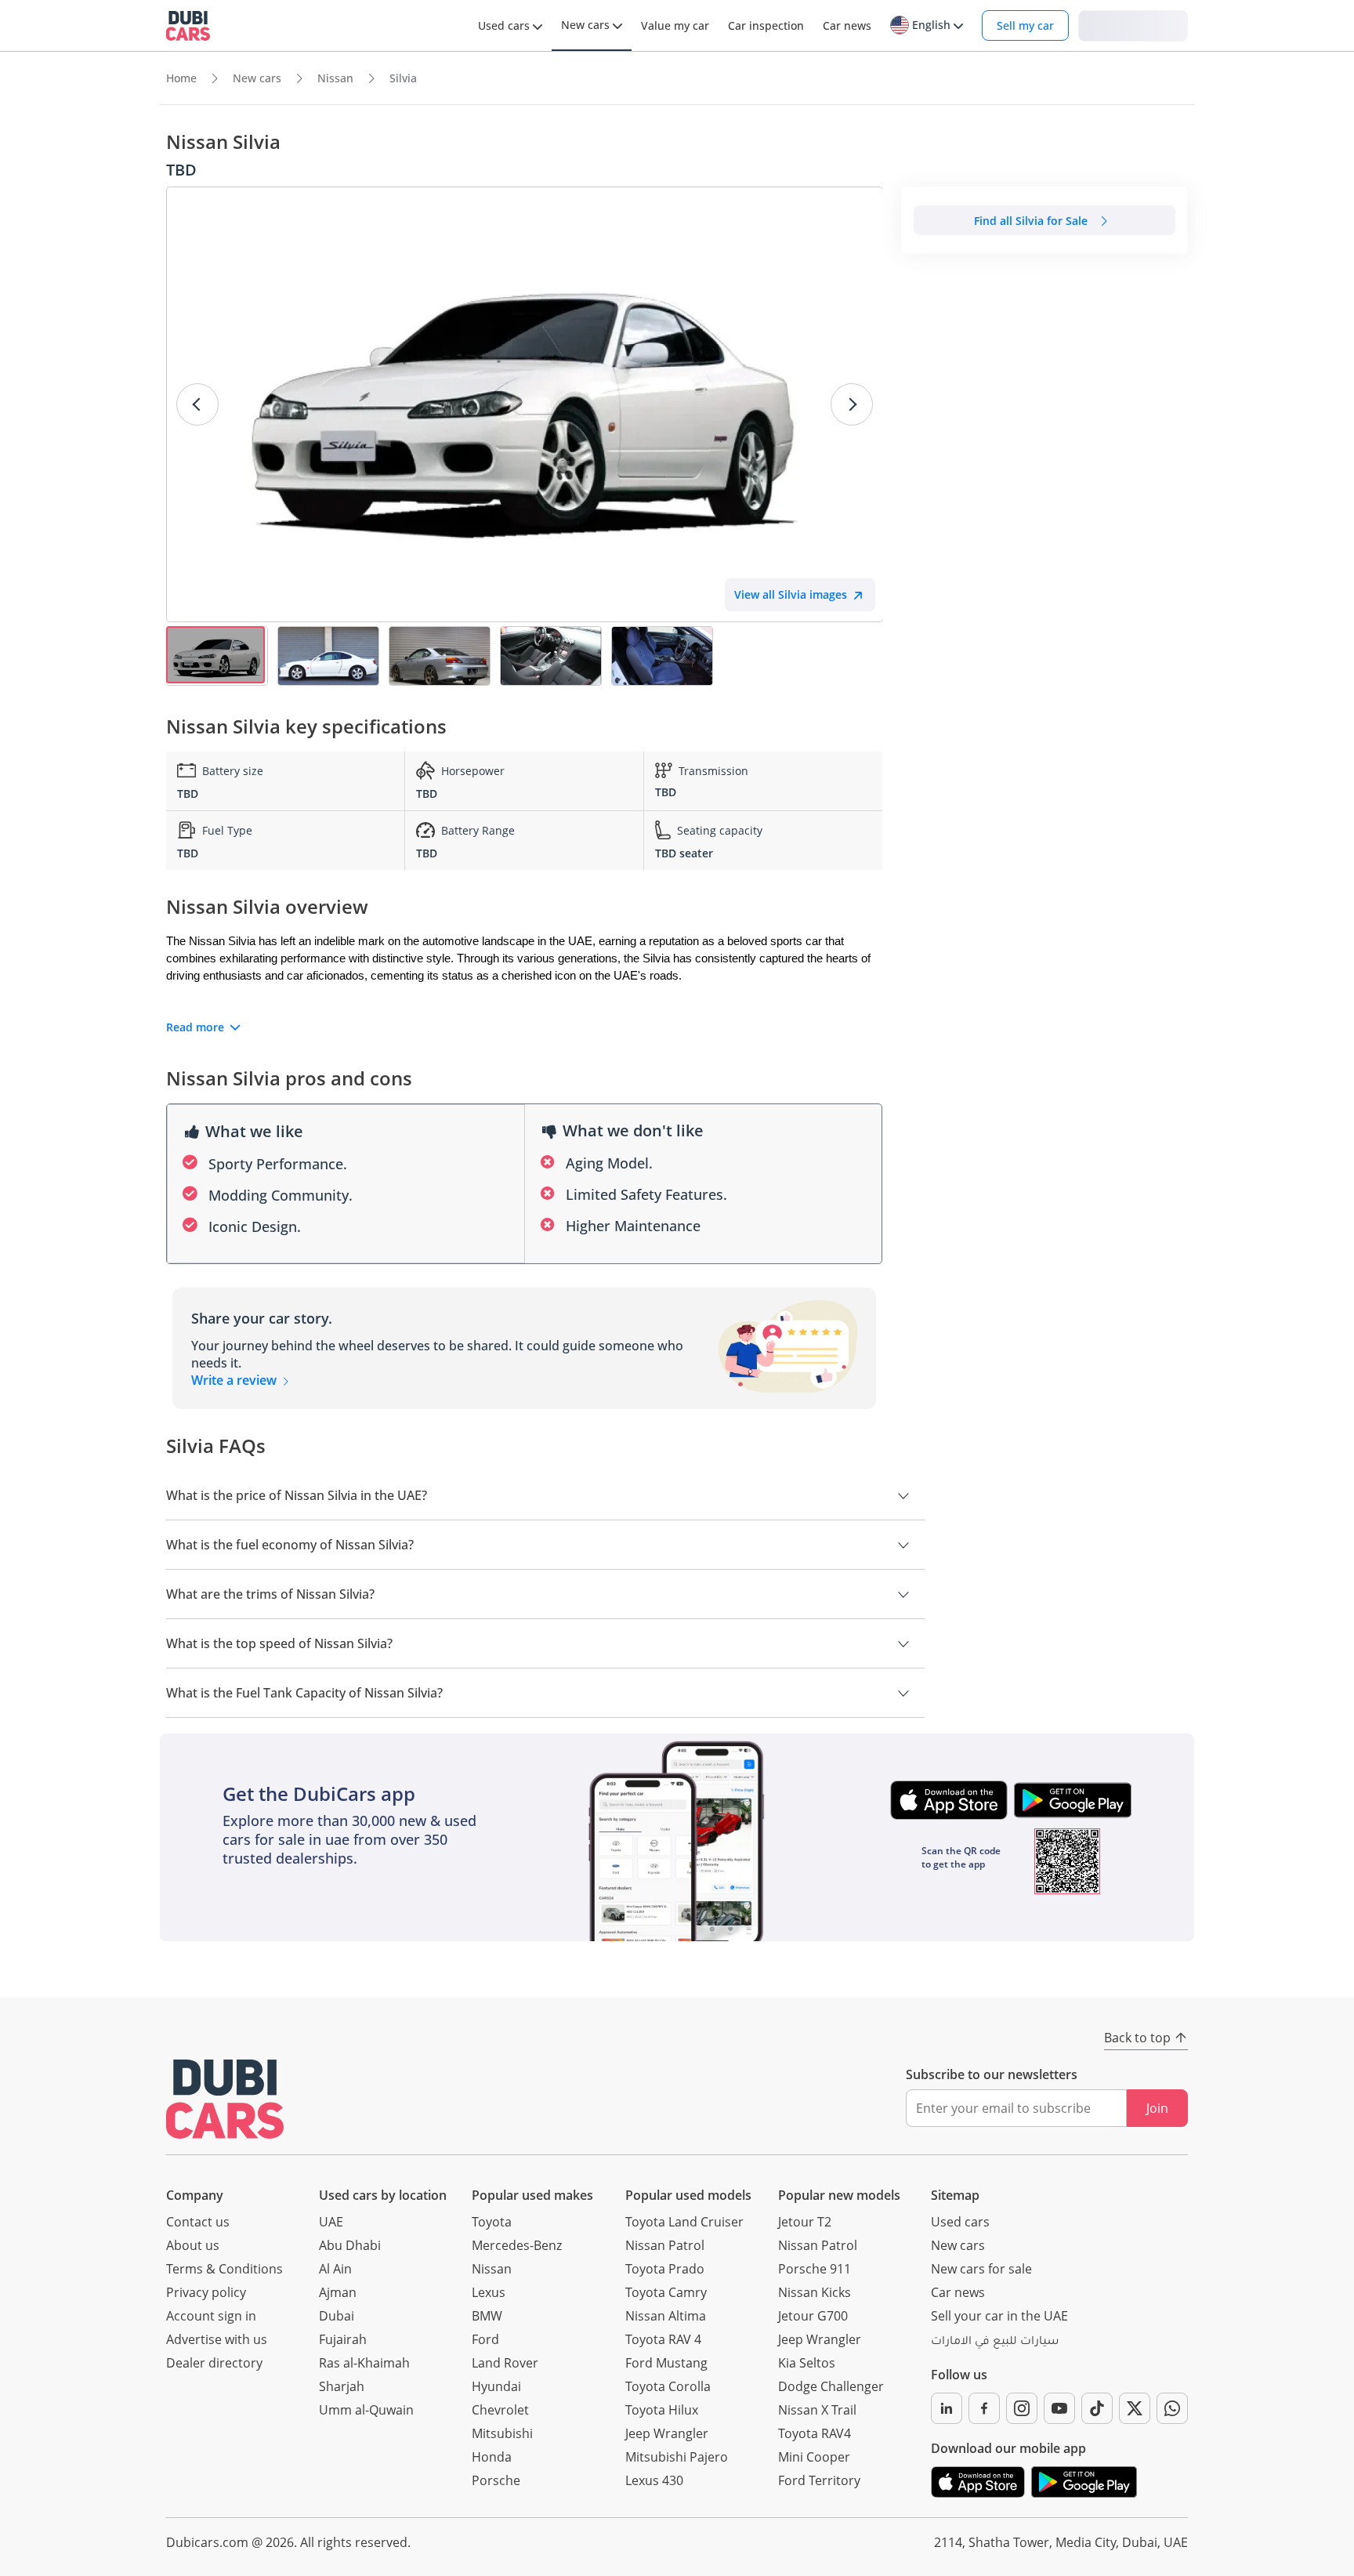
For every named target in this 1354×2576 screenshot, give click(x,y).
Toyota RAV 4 (663, 2339)
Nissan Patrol (665, 2245)
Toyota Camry (666, 2292)
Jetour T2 (805, 2222)
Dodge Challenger (831, 2386)
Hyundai (496, 2386)
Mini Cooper (814, 2457)
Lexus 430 (654, 2480)
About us (193, 2245)
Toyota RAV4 (815, 2433)
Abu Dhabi (350, 2245)
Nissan (492, 2269)
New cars (958, 2245)
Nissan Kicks (815, 2292)
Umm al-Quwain (366, 2410)
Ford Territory (819, 2480)
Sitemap (955, 2195)
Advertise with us (217, 2339)
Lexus (489, 2292)
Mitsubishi (502, 2433)
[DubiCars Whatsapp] (1172, 2408)
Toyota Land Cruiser (684, 2222)
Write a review (235, 1380)
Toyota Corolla (668, 2386)
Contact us (198, 2222)
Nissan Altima (666, 2316)
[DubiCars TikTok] (1097, 2408)
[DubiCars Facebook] (984, 2408)
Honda (492, 2457)
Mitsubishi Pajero (677, 2457)
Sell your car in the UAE (999, 2316)
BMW (487, 2316)
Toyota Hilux (662, 2410)
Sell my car (1025, 25)
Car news (958, 2292)
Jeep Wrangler (667, 2433)
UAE (331, 2222)
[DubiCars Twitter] (1135, 2408)
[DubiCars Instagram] (1022, 2408)
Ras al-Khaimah (364, 2363)
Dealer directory (214, 2363)
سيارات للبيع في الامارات (995, 2342)
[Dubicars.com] (225, 2099)
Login (1133, 25)
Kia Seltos (807, 2363)
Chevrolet (500, 2410)
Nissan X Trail (817, 2410)
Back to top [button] (1137, 2038)
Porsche (496, 2480)
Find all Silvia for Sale (1031, 221)
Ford (485, 2339)
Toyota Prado (665, 2269)
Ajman (338, 2292)
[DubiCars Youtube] (1059, 2408)
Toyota (492, 2222)
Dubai (337, 2316)
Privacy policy (206, 2292)
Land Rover (505, 2363)
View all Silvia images (791, 594)
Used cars (960, 2222)
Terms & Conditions (224, 2269)
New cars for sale (981, 2269)
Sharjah (342, 2386)
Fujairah (343, 2339)
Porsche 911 (815, 2269)
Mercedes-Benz (517, 2245)
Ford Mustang (666, 2363)
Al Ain (335, 2269)
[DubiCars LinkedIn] (947, 2408)
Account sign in (211, 2316)
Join (1157, 2108)
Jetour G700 (813, 2316)
